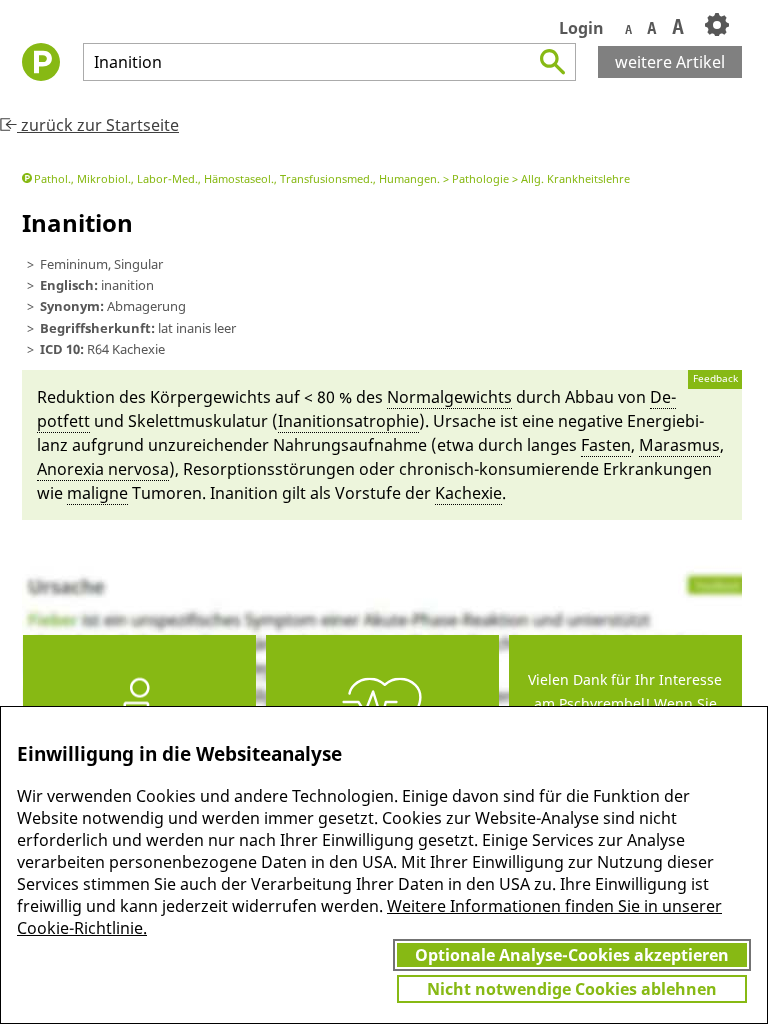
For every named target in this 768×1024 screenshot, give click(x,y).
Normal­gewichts (449, 397)
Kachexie (468, 493)
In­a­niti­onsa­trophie (348, 421)
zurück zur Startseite (98, 125)
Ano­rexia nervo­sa (103, 469)
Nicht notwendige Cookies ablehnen (572, 989)
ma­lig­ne (97, 493)
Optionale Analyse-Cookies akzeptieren (572, 955)
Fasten (606, 445)
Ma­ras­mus (679, 445)
